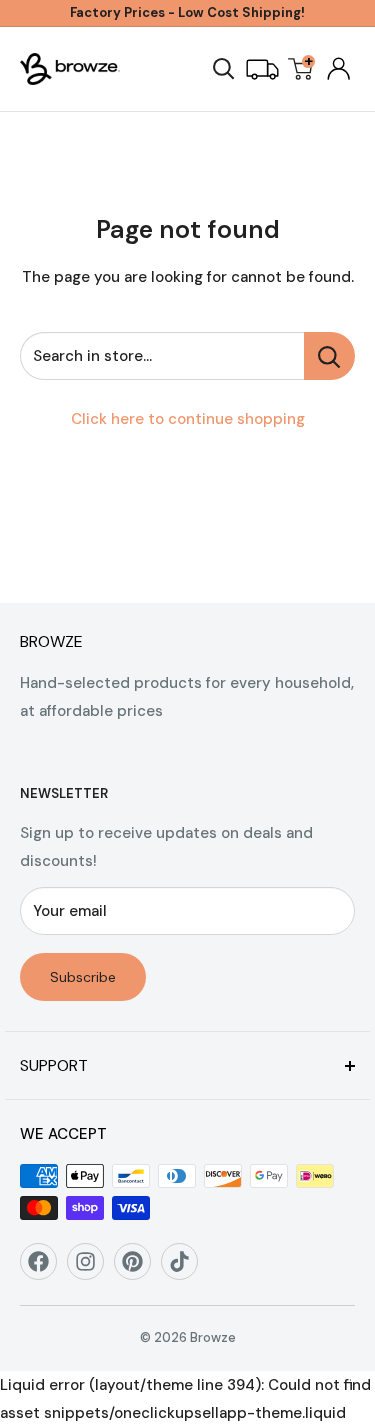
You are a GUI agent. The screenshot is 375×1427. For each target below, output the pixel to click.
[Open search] (224, 69)
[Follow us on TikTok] (186, 1268)
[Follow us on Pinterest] (139, 1268)
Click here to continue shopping (188, 419)
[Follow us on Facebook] (45, 1268)
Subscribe (83, 977)
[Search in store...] (329, 356)
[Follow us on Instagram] (92, 1268)
